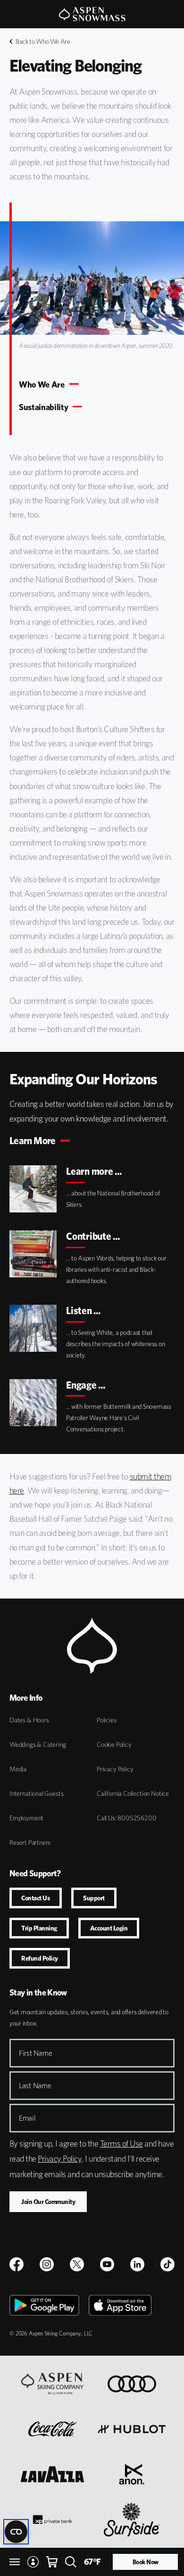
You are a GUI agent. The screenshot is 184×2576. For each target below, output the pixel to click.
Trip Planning (39, 1928)
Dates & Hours (29, 1720)
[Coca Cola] (53, 2429)
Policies (107, 1720)
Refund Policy (40, 1958)
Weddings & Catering (38, 1744)
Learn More (33, 1141)
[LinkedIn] (137, 2264)
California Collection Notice (133, 1793)
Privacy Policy (115, 1769)
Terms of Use (121, 2144)
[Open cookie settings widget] (16, 2532)
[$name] (17, 2264)
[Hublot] (132, 2429)
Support (94, 1898)
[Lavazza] (52, 2474)
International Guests (36, 1793)
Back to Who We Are (43, 41)
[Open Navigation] (15, 2562)
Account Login (109, 1928)
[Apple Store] (120, 2305)
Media (18, 1769)
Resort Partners (30, 1842)
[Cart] (52, 2562)
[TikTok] (167, 2264)
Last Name (35, 2086)
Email (27, 2118)
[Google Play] (44, 2305)
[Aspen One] (52, 2384)
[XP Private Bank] (52, 2519)
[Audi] (132, 2384)
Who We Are (42, 385)
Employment (26, 1818)
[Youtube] (107, 2264)
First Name (35, 2053)
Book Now (146, 2562)
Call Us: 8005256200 (127, 1818)
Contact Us (36, 1898)
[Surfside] (132, 2519)
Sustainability (43, 407)
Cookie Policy (114, 1744)
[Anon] (132, 2474)
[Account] (33, 2562)
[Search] (71, 2562)
